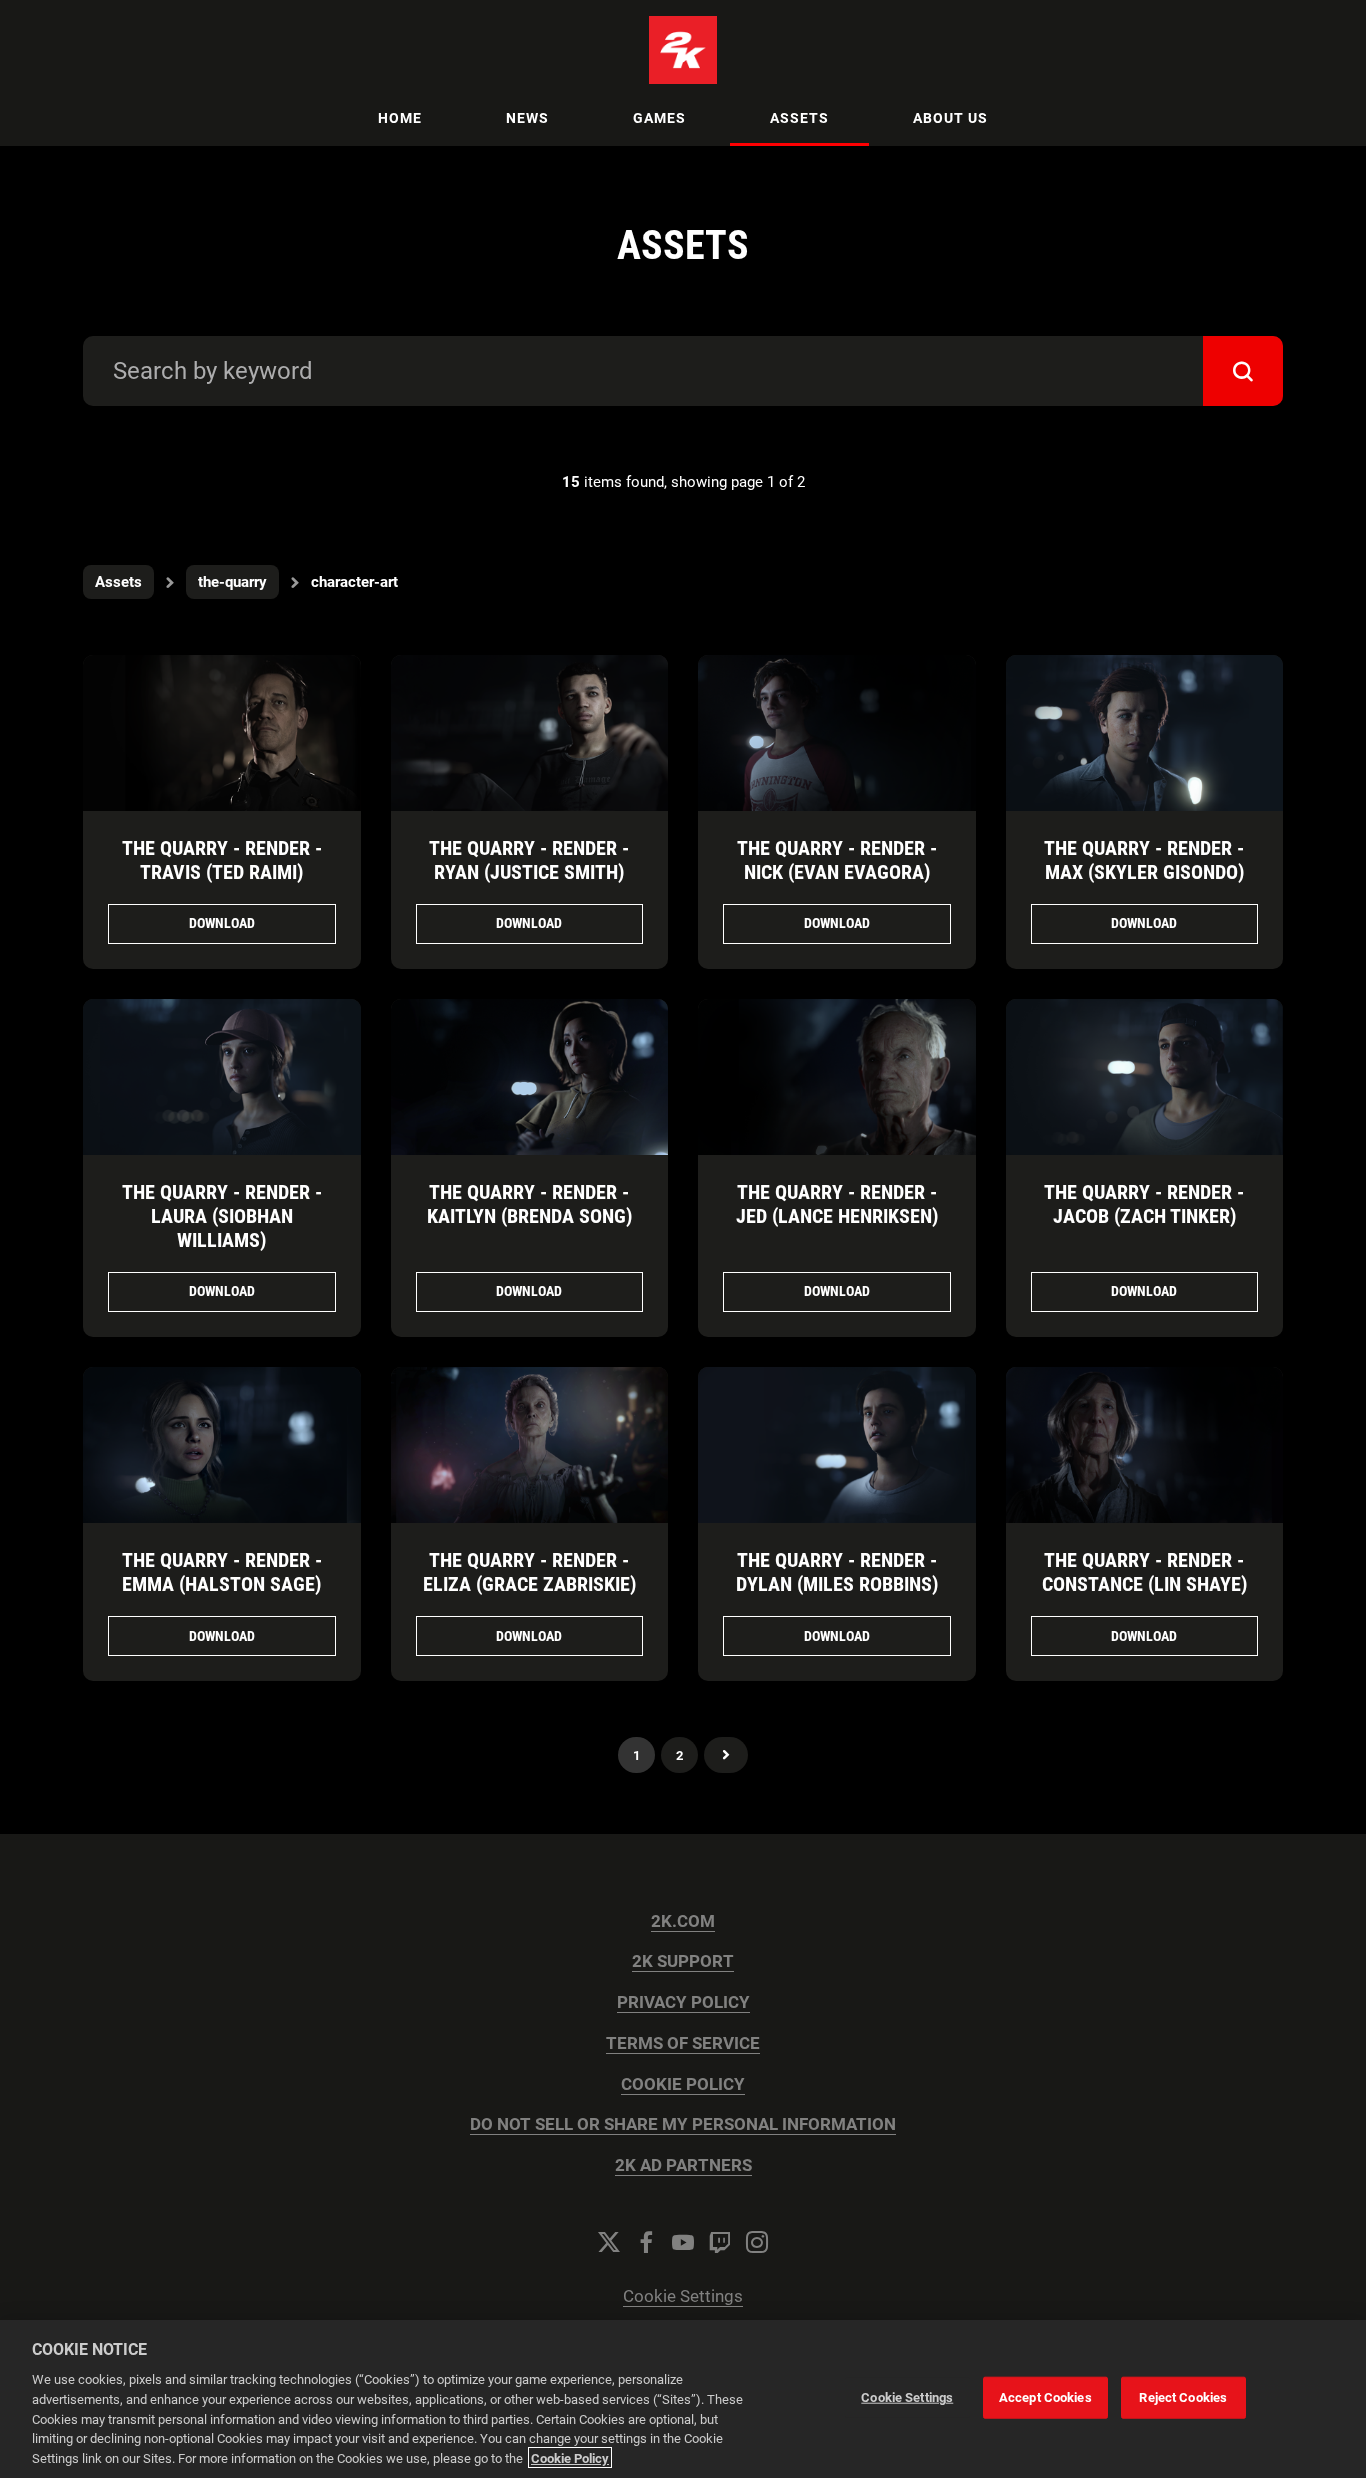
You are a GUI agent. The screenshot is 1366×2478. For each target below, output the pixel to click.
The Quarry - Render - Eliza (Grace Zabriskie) (529, 1572)
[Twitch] (720, 2242)
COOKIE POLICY (683, 2084)
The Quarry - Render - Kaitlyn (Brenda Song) (529, 1204)
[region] (683, 2399)
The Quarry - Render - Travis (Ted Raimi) (222, 860)
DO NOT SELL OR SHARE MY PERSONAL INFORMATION (683, 2124)
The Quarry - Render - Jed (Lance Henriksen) (837, 1204)
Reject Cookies (1183, 2397)
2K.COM (683, 1921)
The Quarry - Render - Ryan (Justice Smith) (529, 860)
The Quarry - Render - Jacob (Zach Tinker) (1144, 1204)
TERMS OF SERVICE (683, 2043)
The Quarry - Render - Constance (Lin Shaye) (1144, 1572)
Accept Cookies (1045, 2397)
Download (222, 923)
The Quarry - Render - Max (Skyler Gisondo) (1144, 860)
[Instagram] (757, 2242)
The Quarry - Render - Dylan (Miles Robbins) (837, 1572)
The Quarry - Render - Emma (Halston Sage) (222, 1572)
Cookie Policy (570, 2457)
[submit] (1243, 371)
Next (726, 1755)
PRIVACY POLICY (683, 2002)
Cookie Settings (683, 2296)
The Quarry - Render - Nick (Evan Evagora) (837, 860)
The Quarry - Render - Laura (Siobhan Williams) (222, 1216)
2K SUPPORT (683, 1961)
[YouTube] (683, 2242)
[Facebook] (646, 2242)
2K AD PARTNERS (683, 2165)
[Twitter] (609, 2242)
